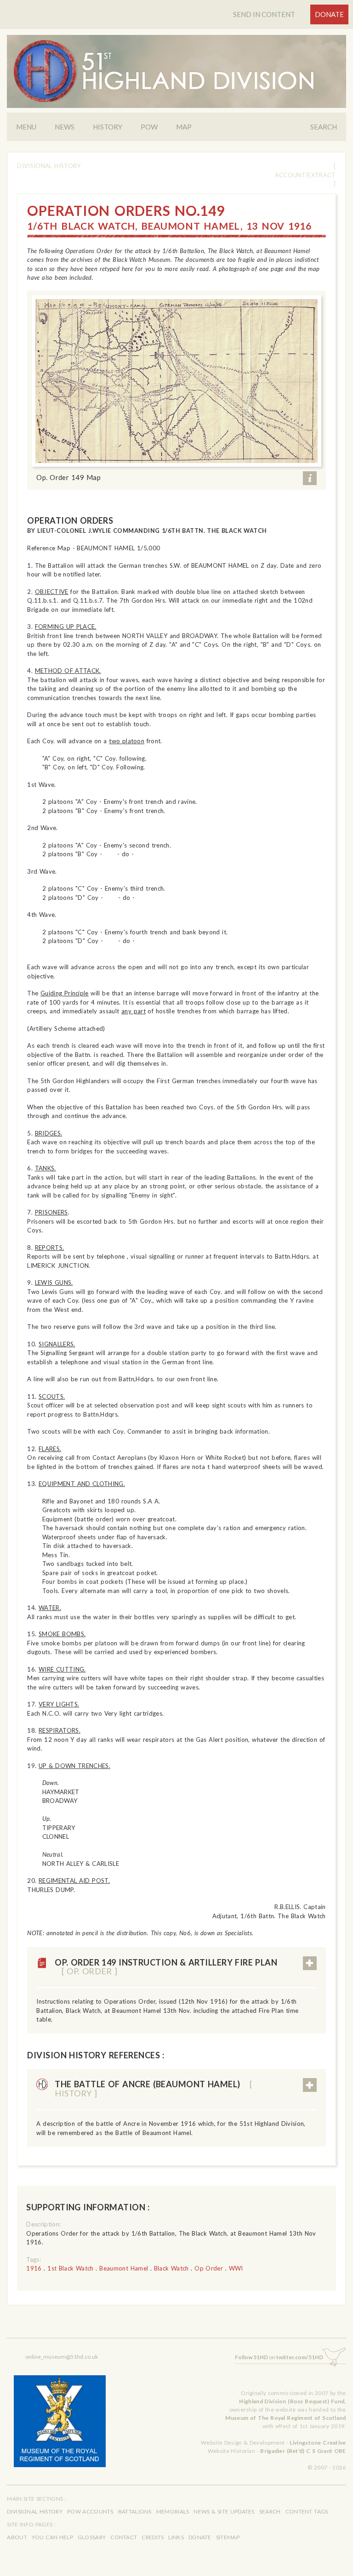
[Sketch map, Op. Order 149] (176, 381)
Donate (329, 14)
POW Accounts (90, 2511)
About (17, 2537)
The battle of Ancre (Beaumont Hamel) (153, 2089)
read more (310, 1963)
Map (184, 127)
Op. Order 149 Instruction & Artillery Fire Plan (166, 1967)
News (65, 127)
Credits (153, 2537)
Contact (124, 2537)
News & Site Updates (224, 2511)
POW (149, 127)
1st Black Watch (70, 2268)
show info (310, 478)
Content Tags (307, 2511)
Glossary (92, 2537)
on (279, 2357)
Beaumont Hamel (124, 2268)
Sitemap (228, 2537)
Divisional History (49, 166)
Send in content (264, 14)
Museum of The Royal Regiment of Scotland (285, 2418)
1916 (34, 2268)
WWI (236, 2268)
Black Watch (171, 2268)
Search (324, 127)
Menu (26, 127)
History (108, 127)
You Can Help (52, 2537)
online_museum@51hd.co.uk (62, 2357)
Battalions (135, 2511)
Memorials (173, 2511)
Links (176, 2537)
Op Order (209, 2268)
